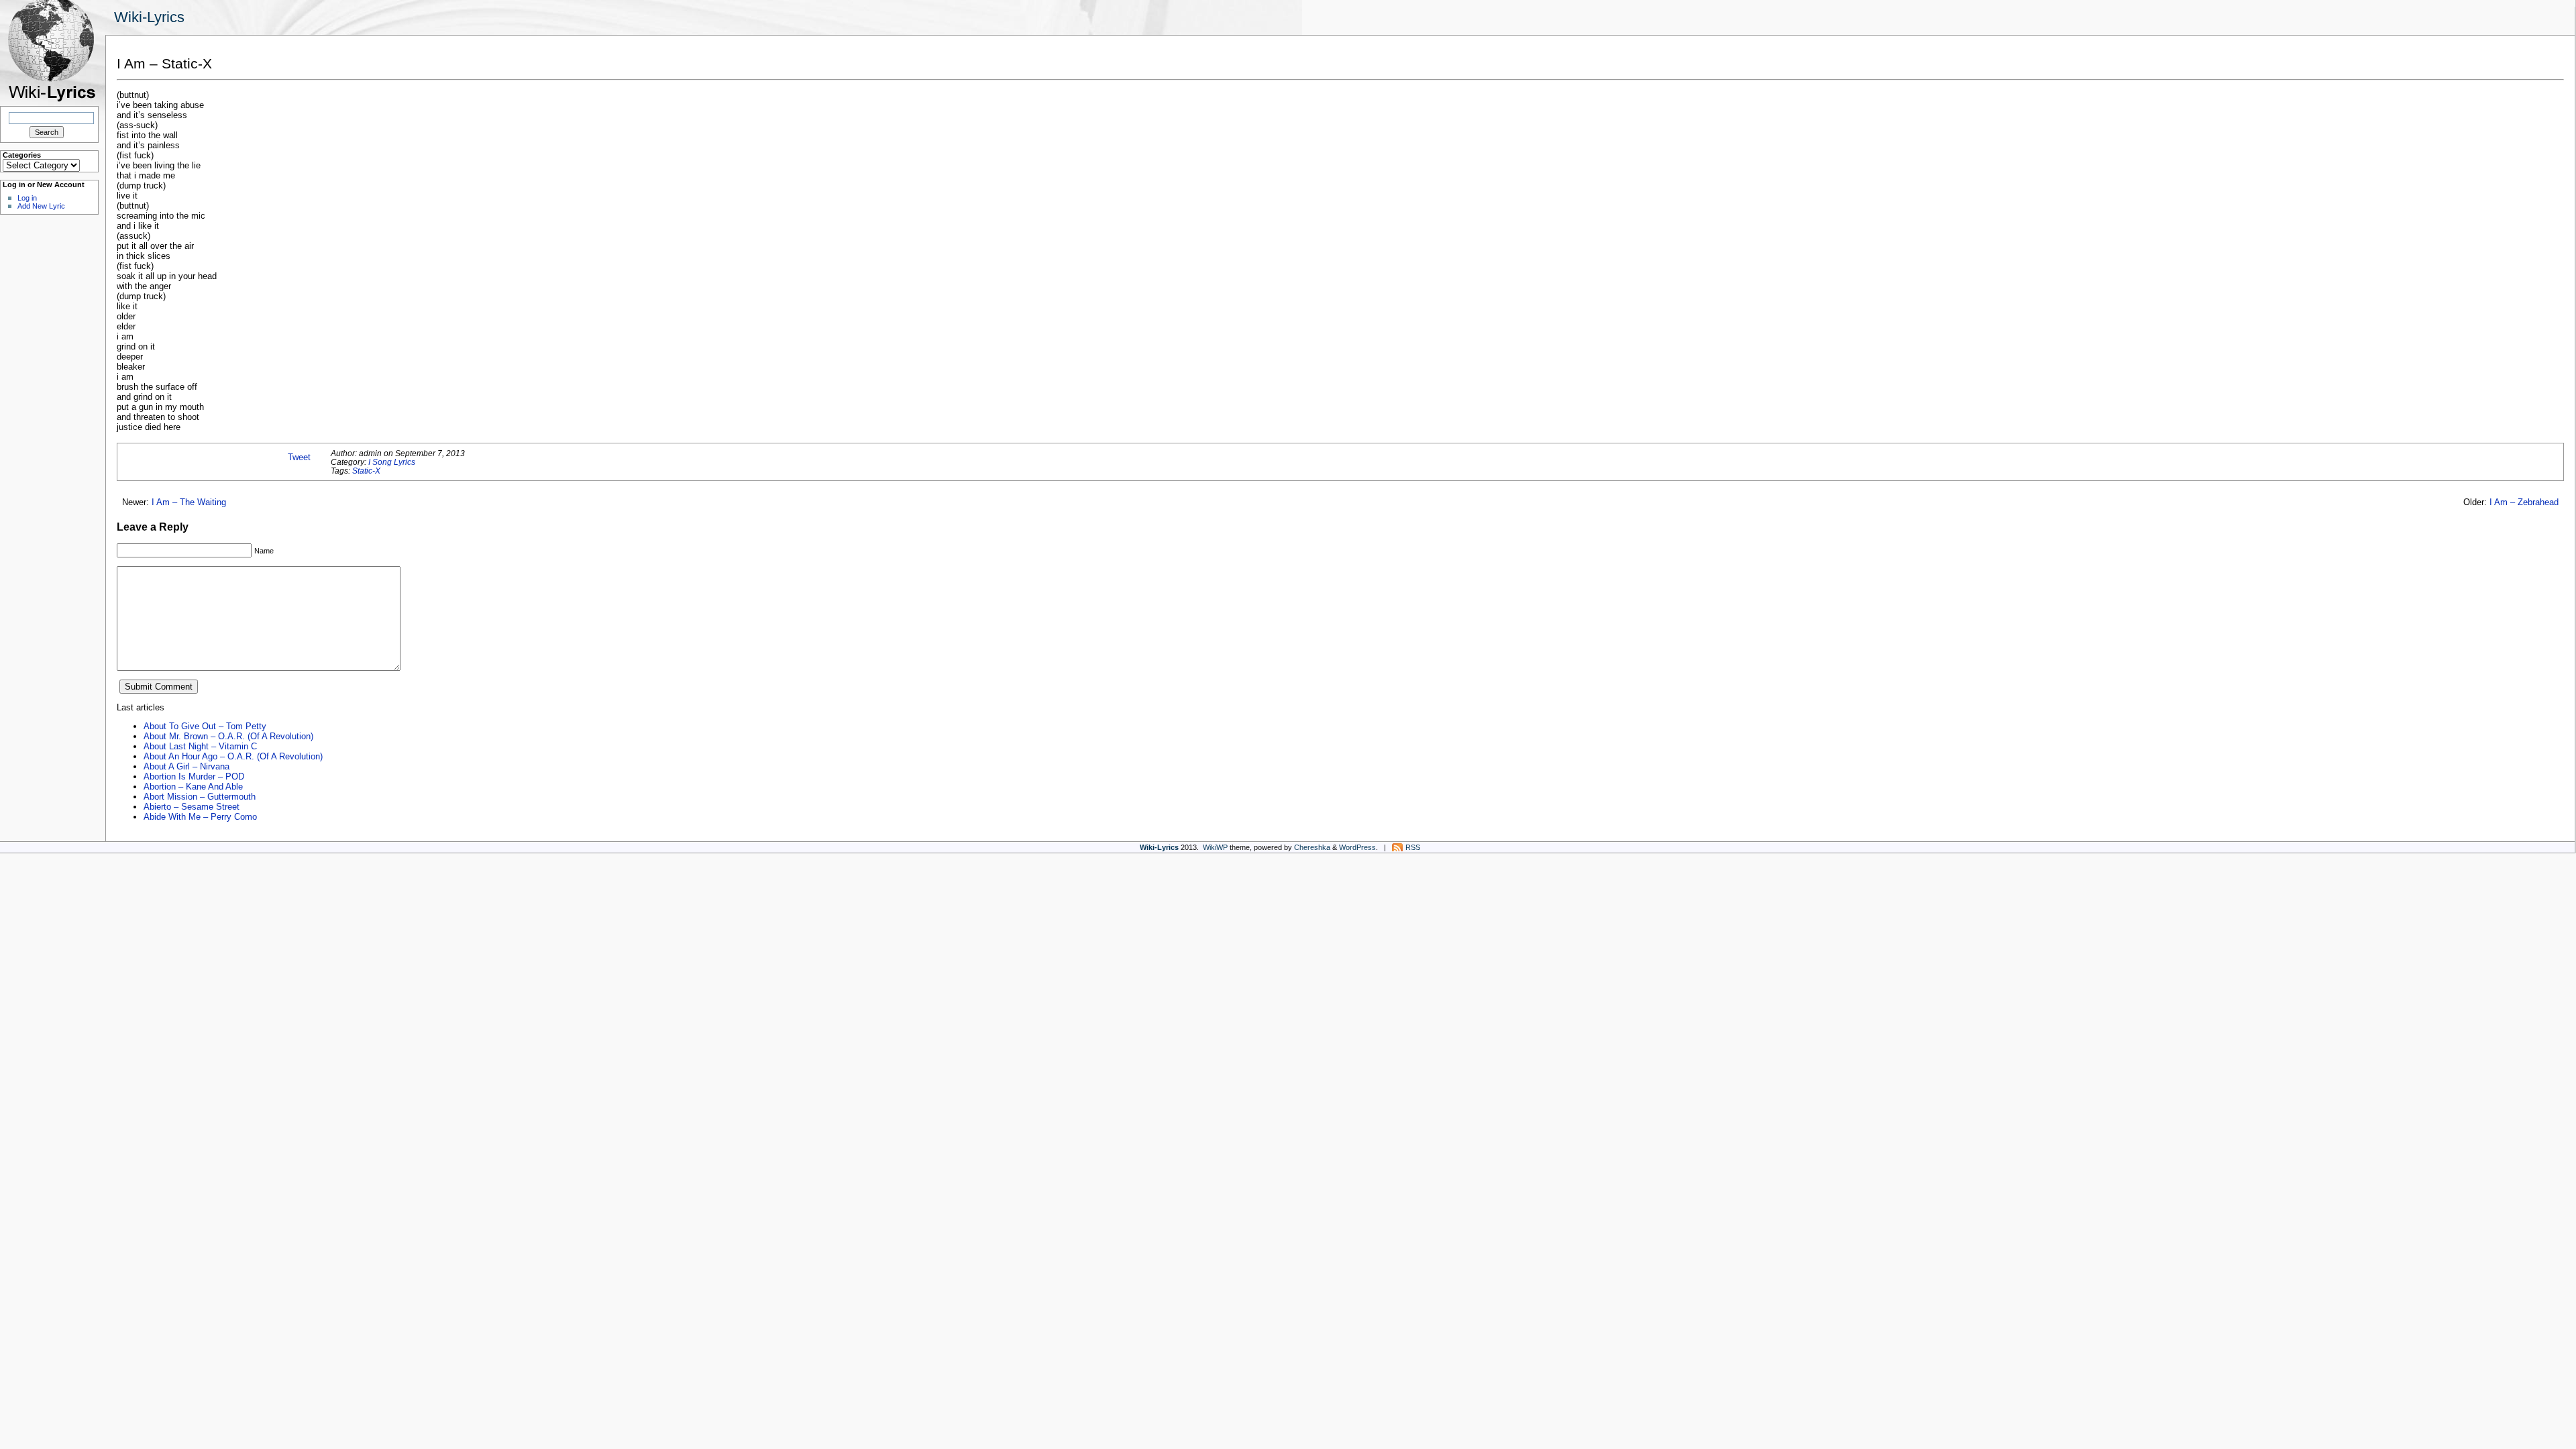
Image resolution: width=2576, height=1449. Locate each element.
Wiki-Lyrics (149, 17)
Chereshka (1312, 847)
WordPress (1357, 847)
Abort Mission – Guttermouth (200, 797)
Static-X (366, 471)
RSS (1413, 847)
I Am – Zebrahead (2524, 502)
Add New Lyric (41, 206)
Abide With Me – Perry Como (200, 817)
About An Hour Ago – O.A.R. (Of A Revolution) (233, 756)
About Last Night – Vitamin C (200, 746)
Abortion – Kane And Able (193, 787)
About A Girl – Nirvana (186, 766)
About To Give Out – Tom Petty (205, 726)
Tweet (299, 457)
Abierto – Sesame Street (192, 807)
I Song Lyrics (392, 462)
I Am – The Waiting (189, 502)
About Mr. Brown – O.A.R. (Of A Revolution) (228, 736)
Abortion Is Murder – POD (194, 776)
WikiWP (1215, 847)
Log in (27, 198)
